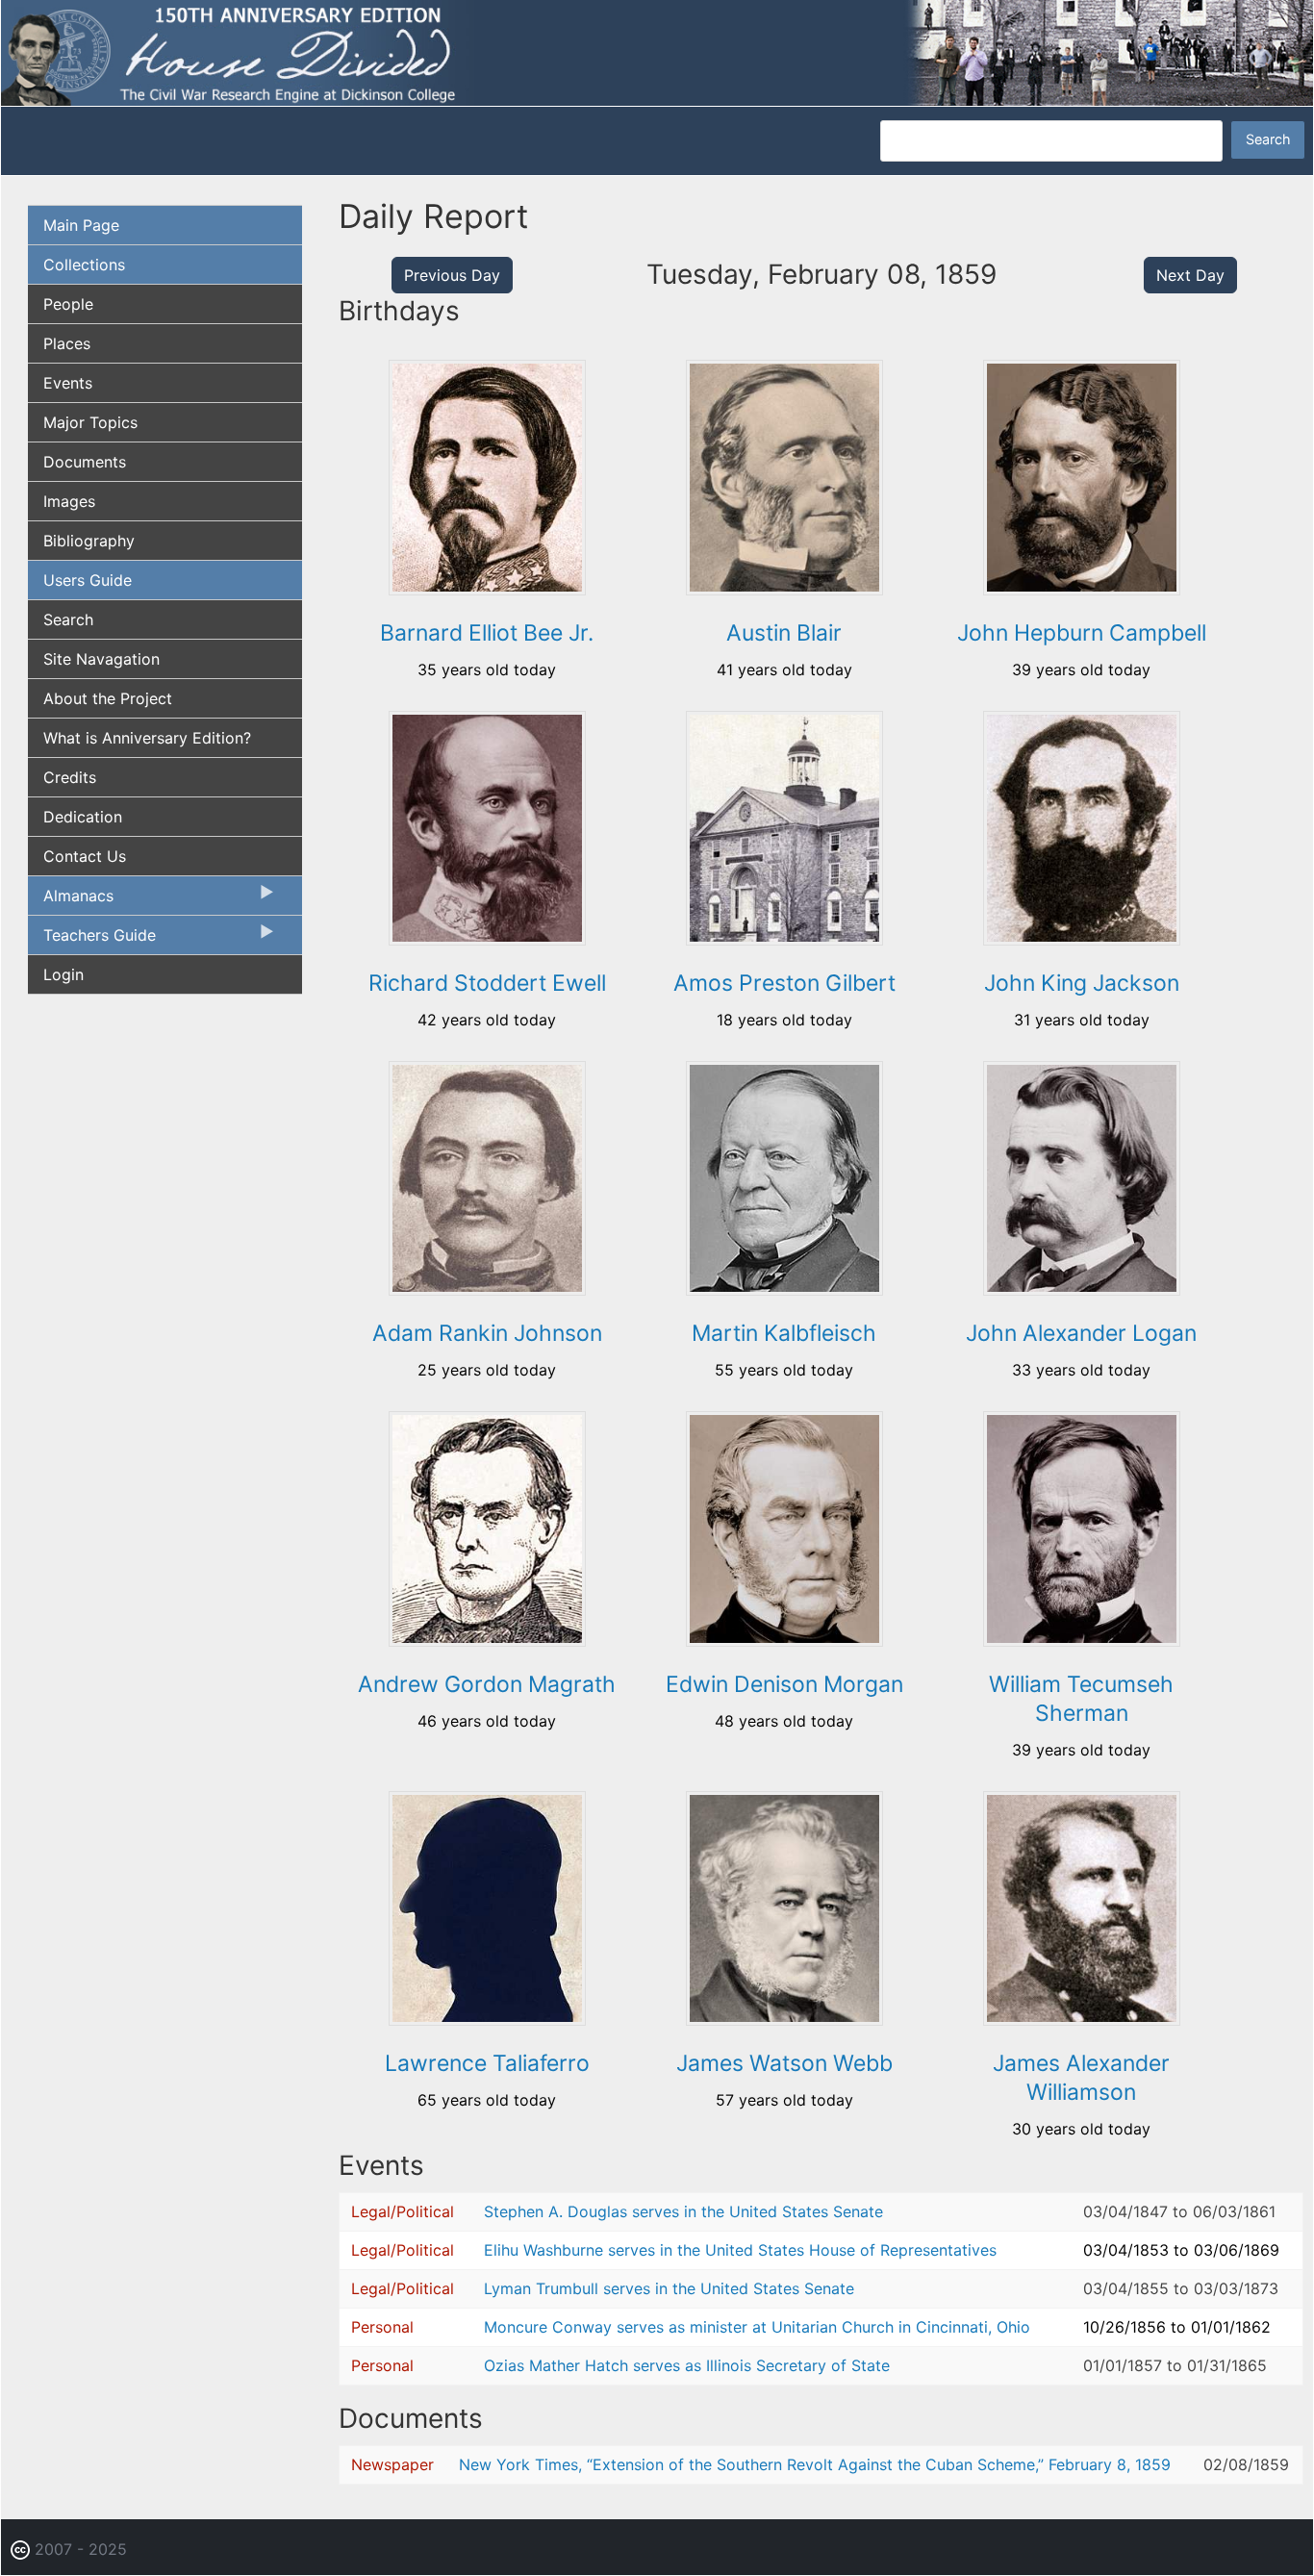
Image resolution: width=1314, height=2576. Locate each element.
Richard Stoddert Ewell (487, 983)
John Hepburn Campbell (1082, 633)
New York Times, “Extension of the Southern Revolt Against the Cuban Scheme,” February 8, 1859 (815, 2464)
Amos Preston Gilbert (784, 983)
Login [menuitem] (63, 974)
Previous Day (452, 275)
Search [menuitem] (68, 619)
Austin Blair (784, 633)
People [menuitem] (68, 304)
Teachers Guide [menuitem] (92, 940)
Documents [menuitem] (85, 462)
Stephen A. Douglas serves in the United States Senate (683, 2211)
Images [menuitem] (69, 501)
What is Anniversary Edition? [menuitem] (147, 738)
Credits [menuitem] (70, 777)
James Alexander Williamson (1081, 2078)
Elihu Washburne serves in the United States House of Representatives (740, 2250)
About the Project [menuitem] (108, 698)
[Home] (657, 51)
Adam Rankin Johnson (487, 1333)
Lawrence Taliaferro (487, 2063)
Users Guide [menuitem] (88, 580)
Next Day (1190, 275)
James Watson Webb (784, 2063)
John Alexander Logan (1081, 1333)
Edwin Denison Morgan (784, 1684)
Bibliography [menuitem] (89, 541)
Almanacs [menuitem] (71, 900)
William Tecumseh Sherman (1081, 1699)
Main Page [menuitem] (81, 225)
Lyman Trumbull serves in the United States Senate (669, 2288)
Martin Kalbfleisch (784, 1333)
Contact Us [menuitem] (85, 856)
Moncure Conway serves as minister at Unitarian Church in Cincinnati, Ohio (757, 2327)
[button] (487, 589)
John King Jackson (1082, 983)
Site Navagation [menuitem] (101, 659)
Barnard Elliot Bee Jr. (487, 633)
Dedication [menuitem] (83, 817)
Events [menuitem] (68, 383)
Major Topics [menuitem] (90, 422)
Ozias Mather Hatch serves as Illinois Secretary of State (687, 2365)
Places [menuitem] (67, 343)
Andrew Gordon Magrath (487, 1684)
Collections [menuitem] (84, 265)
